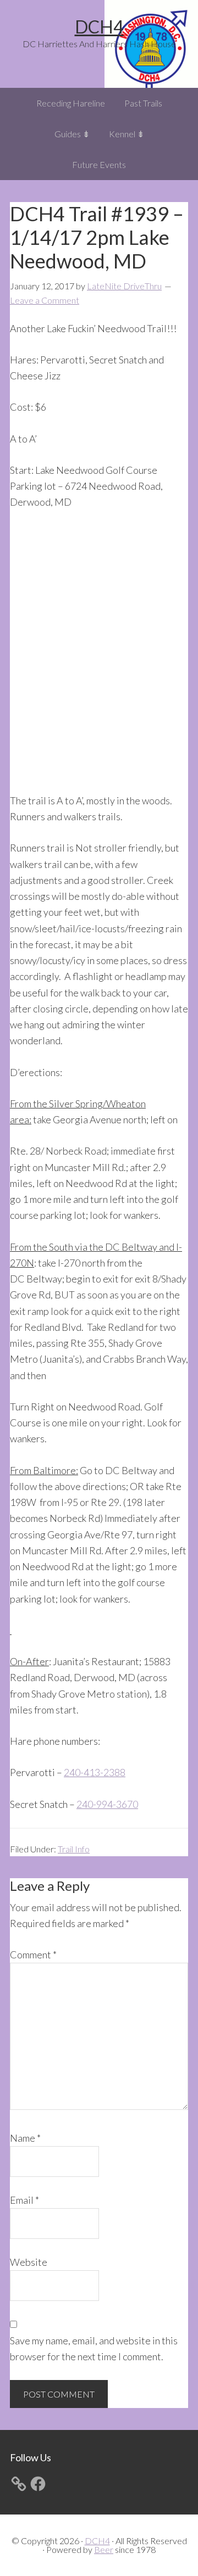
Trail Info (74, 1849)
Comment (33, 1955)
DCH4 (99, 27)
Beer (104, 2549)
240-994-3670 (107, 1804)
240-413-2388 (95, 1772)
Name (25, 2138)
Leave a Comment (45, 300)
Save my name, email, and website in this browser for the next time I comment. (94, 2348)
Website (29, 2262)
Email (24, 2200)
